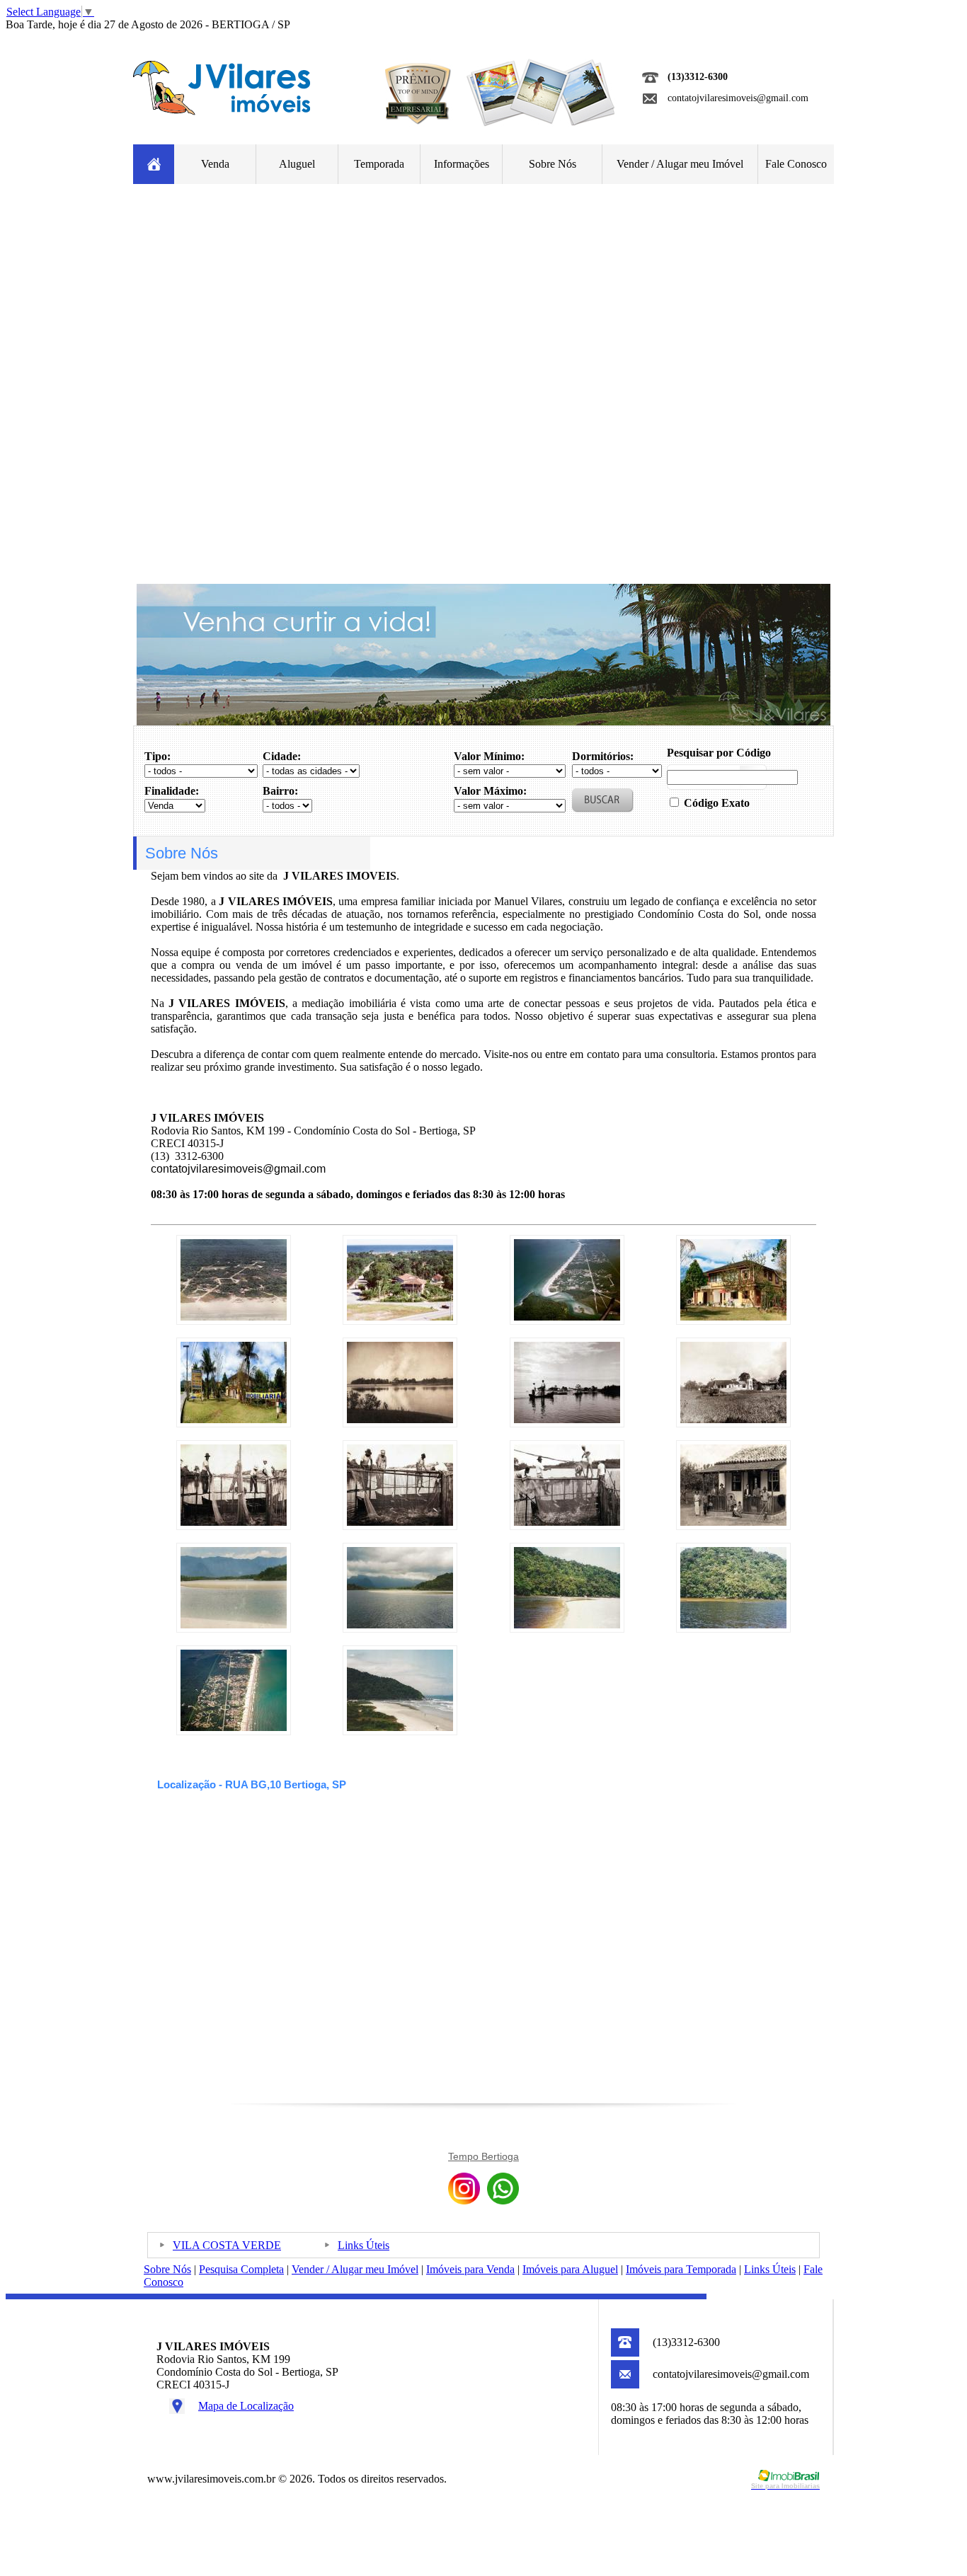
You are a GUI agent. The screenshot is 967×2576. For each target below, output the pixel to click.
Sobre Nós (553, 164)
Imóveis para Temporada (681, 2269)
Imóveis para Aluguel (570, 2269)
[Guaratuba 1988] (234, 1317)
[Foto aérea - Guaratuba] (234, 1727)
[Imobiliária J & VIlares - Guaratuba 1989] (400, 1317)
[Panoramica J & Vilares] (234, 1419)
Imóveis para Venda (470, 2269)
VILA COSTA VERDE (227, 2245)
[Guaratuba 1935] (400, 1419)
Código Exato (717, 803)
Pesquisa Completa (241, 2269)
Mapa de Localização (246, 2406)
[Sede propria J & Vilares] (733, 1317)
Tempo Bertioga (483, 2156)
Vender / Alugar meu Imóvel (680, 164)
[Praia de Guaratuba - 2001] (567, 1317)
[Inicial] (222, 111)
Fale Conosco (796, 164)
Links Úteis (364, 2245)
